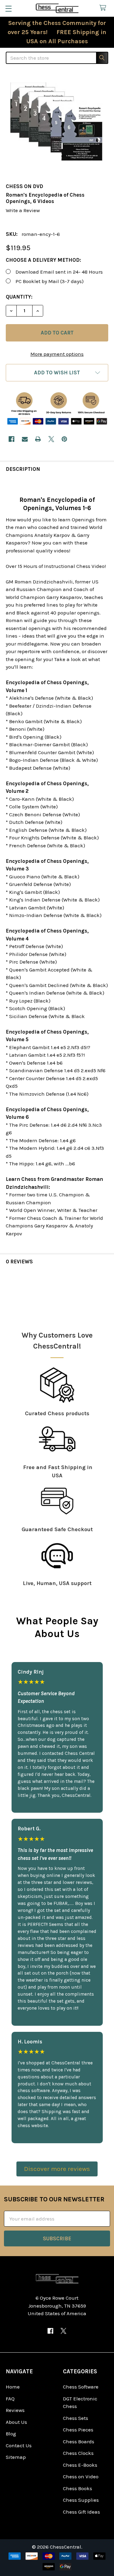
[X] (51, 439)
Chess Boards (79, 2441)
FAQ (10, 2399)
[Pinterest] (64, 439)
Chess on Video (81, 2476)
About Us (16, 2422)
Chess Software (81, 2387)
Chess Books (78, 2488)
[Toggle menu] (8, 8)
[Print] (38, 439)
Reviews (15, 2410)
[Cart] (104, 8)
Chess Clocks (78, 2453)
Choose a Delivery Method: (43, 260)
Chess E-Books (80, 2465)
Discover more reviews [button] (57, 2169)
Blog (11, 2434)
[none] (57, 124)
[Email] (25, 439)
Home (13, 2387)
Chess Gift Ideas (81, 2512)
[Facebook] (11, 439)
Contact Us (19, 2445)
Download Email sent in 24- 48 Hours (59, 272)
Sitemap (16, 2457)
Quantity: (19, 297)
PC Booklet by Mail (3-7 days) (50, 281)
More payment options (57, 354)
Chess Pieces (78, 2430)
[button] (57, 373)
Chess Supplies (81, 2500)
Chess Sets (76, 2418)
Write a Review (23, 210)
